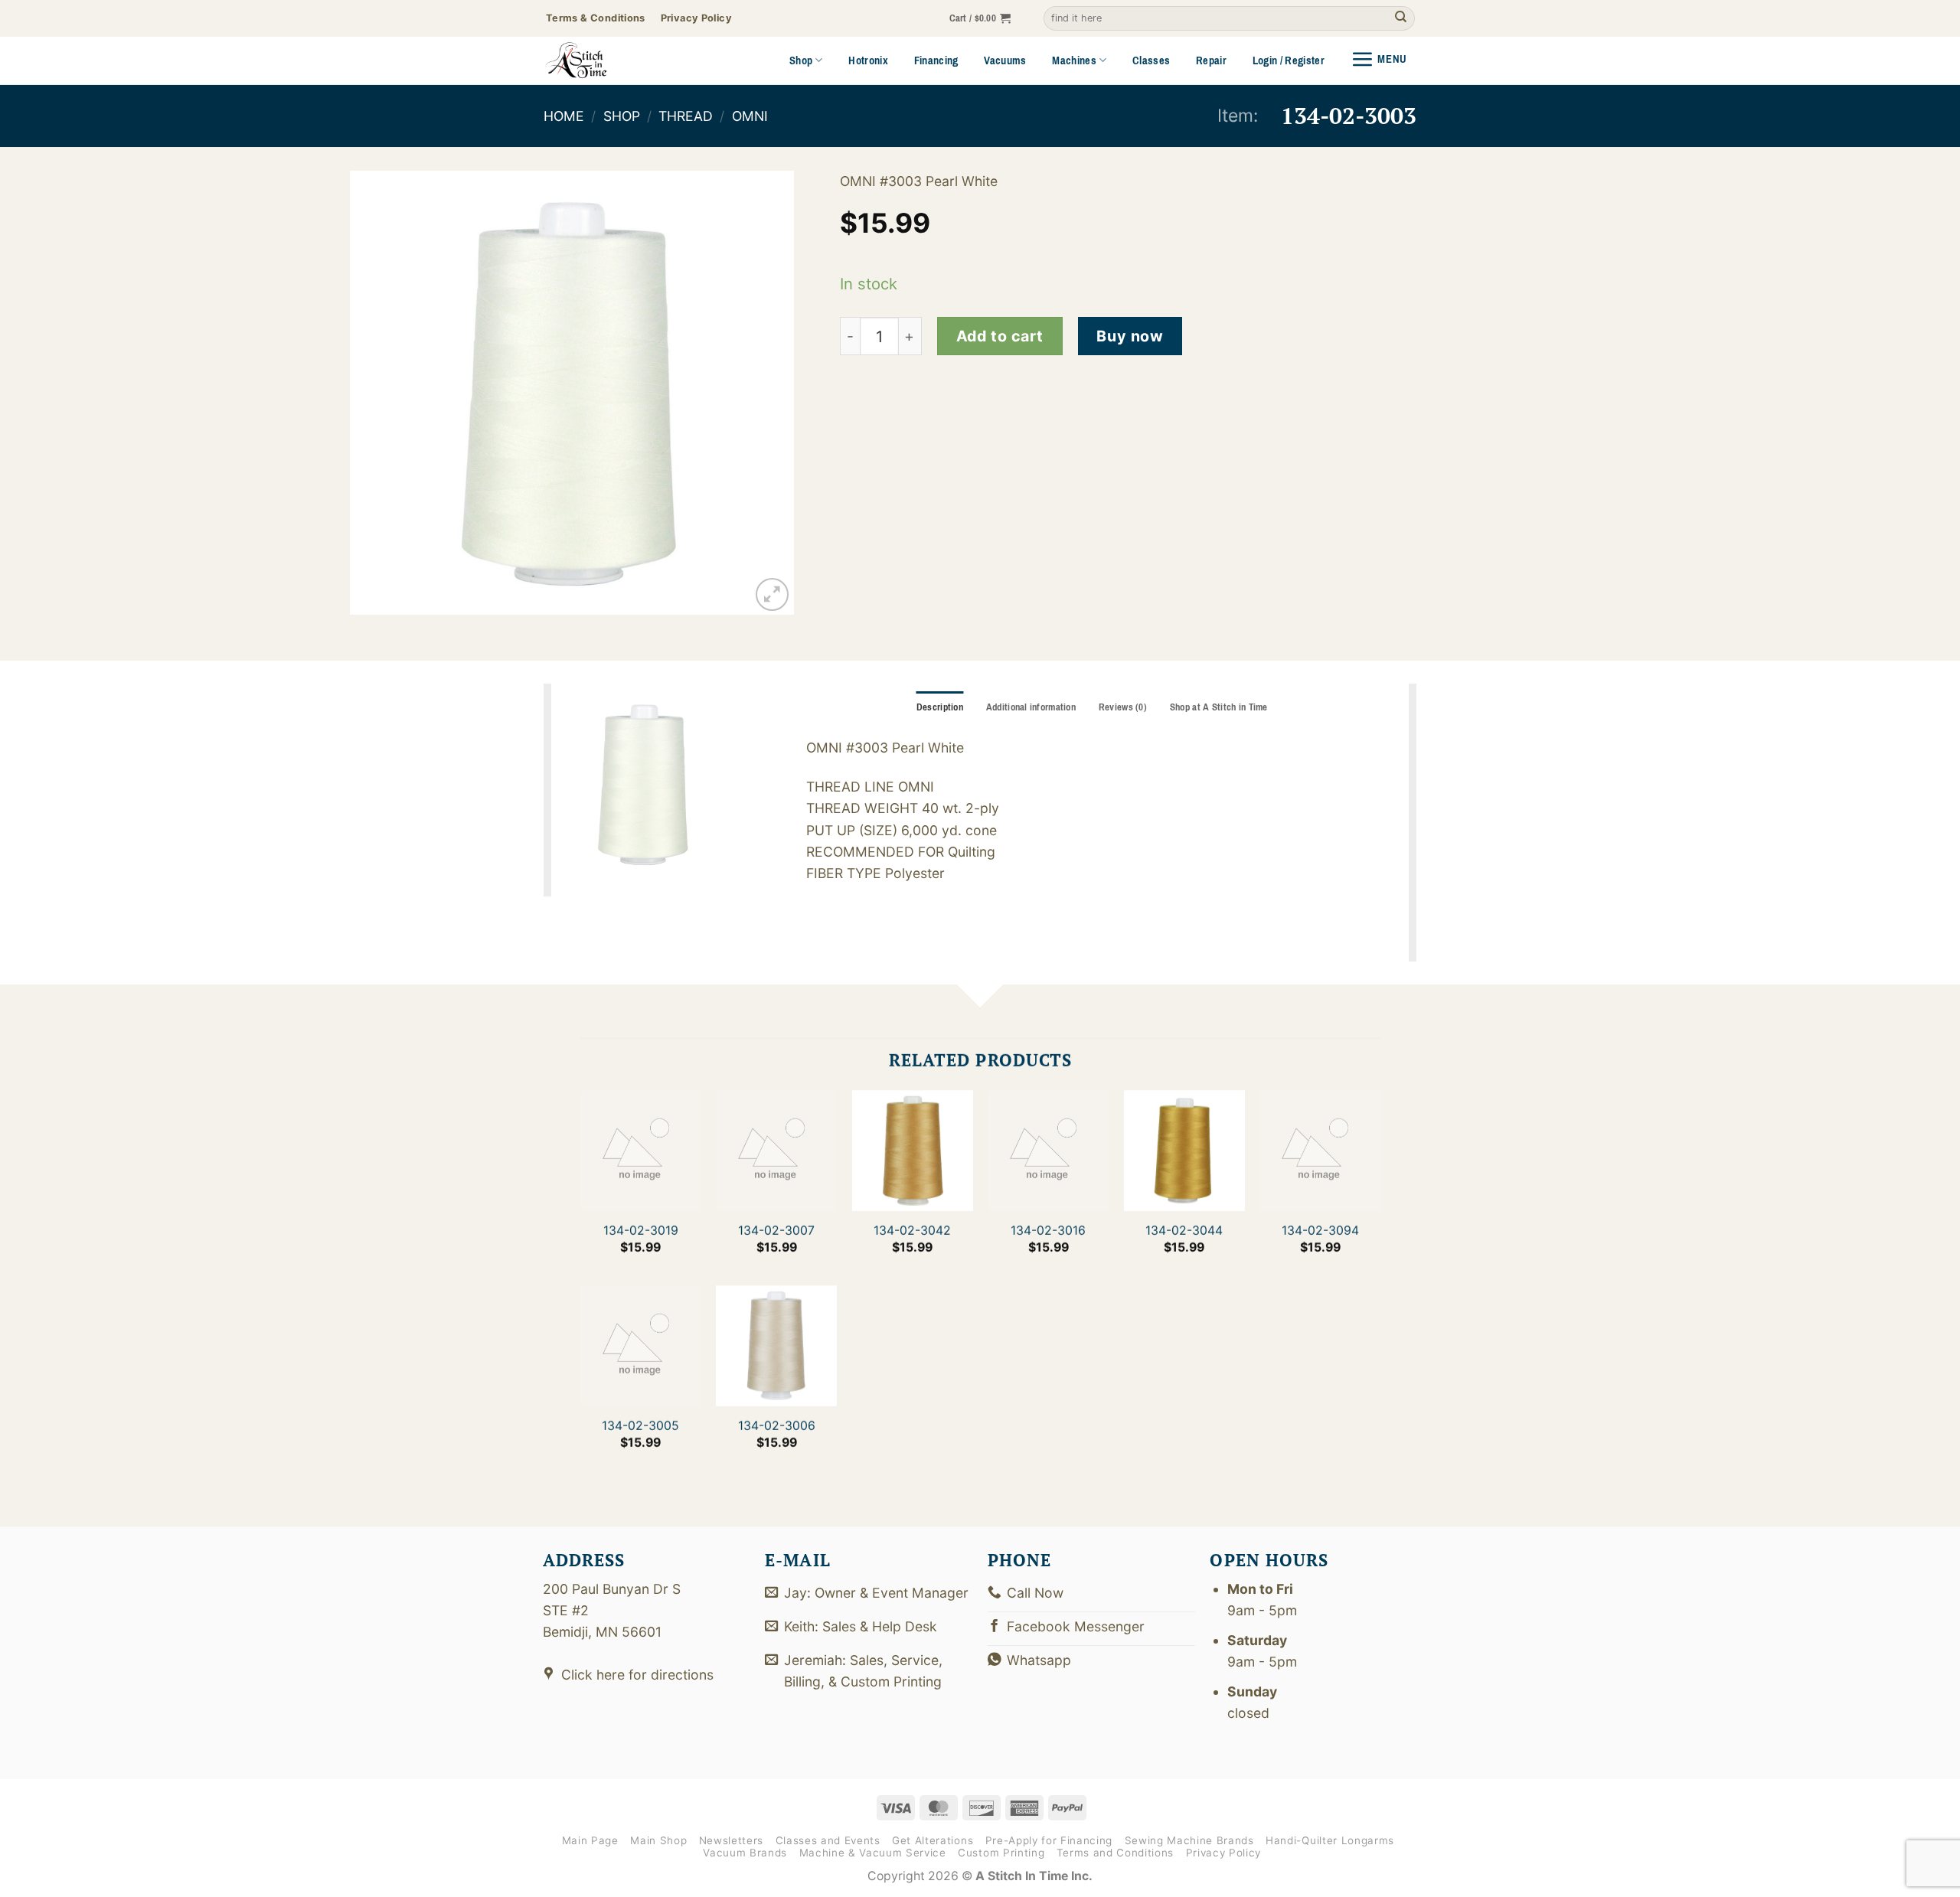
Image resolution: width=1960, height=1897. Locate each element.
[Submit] (1401, 19)
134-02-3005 (640, 1426)
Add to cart (1000, 336)
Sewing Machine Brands (1189, 1840)
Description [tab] (940, 707)
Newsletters (731, 1840)
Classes (1151, 60)
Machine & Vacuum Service (873, 1853)
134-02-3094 (1320, 1231)
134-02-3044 (1184, 1231)
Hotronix (868, 60)
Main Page (590, 1840)
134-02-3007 (776, 1231)
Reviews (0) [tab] (1123, 707)
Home (564, 116)
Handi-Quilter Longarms (1330, 1840)
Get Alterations (933, 1840)
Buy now (1130, 336)
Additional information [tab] (1031, 707)
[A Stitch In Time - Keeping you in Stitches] (597, 60)
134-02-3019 (640, 1231)
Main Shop (658, 1840)
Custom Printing (1001, 1853)
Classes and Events (828, 1840)
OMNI (750, 116)
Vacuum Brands (745, 1853)
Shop (801, 60)
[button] (980, 19)
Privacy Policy (1223, 1853)
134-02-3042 (912, 1231)
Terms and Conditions (1115, 1853)
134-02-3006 (776, 1426)
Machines (1074, 60)
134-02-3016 (1048, 1231)
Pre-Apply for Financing (1049, 1840)
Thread (686, 116)
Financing (936, 60)
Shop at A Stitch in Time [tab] (1219, 707)
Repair (1211, 60)
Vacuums (1005, 60)
